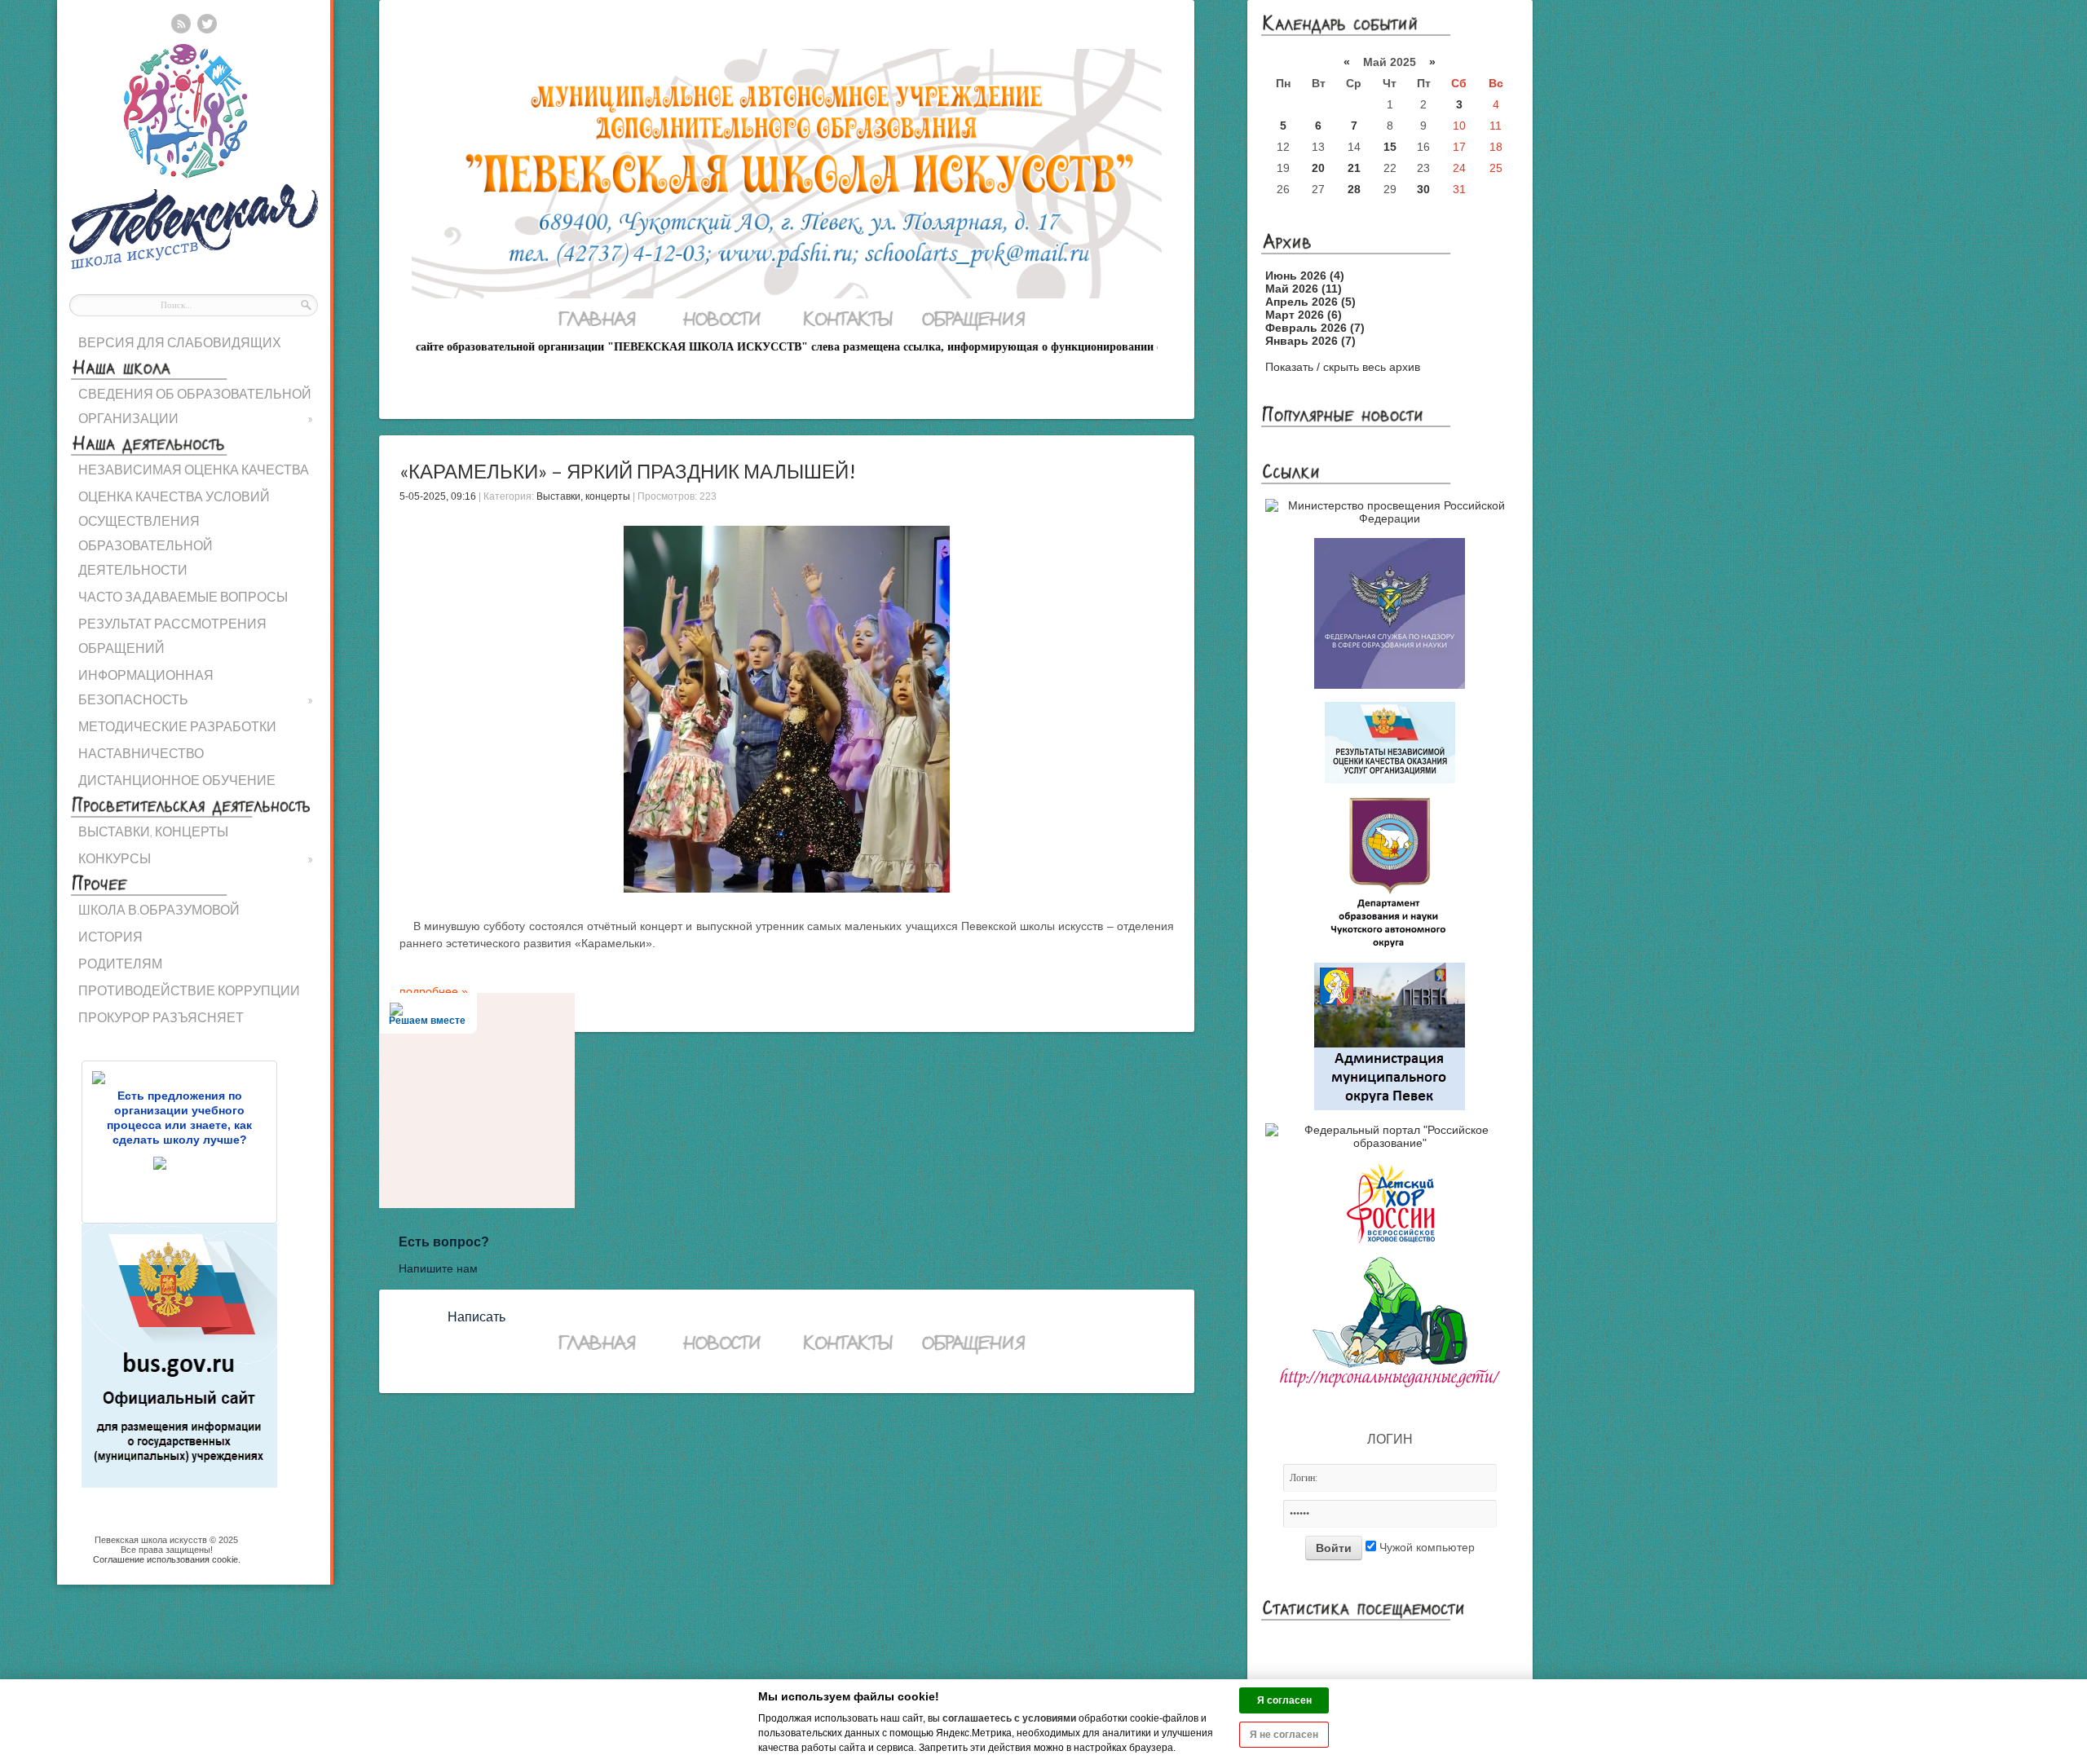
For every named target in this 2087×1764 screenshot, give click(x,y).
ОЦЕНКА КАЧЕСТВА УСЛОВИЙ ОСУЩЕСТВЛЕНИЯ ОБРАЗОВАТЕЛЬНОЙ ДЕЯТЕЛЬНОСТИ (174, 533)
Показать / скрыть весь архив (1343, 367)
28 (1354, 189)
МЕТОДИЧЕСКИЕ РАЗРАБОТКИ (177, 726)
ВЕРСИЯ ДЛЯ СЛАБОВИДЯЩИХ (180, 342)
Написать (477, 1317)
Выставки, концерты (583, 496)
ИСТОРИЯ (110, 936)
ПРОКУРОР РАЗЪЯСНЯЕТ (161, 1017)
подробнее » (434, 991)
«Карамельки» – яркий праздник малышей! (628, 471)
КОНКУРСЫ (196, 858)
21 (1354, 168)
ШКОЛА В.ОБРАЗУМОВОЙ (159, 909)
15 (1390, 147)
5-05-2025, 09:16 (438, 496)
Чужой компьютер (1425, 1547)
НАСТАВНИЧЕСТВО (141, 753)
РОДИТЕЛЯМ (120, 963)
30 (1423, 189)
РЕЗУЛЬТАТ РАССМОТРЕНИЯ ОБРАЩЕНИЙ (172, 635)
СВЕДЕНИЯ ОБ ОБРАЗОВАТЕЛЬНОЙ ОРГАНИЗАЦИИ (196, 406)
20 (1318, 168)
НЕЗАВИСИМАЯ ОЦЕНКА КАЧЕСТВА (194, 469)
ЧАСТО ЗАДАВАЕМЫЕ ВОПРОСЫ (183, 596)
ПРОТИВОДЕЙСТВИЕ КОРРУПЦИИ (189, 990)
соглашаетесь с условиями (1009, 1718)
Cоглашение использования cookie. (167, 1559)
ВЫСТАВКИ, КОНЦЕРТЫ (153, 831)
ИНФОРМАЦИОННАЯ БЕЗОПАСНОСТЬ (196, 687)
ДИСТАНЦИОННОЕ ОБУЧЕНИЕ (177, 780)
